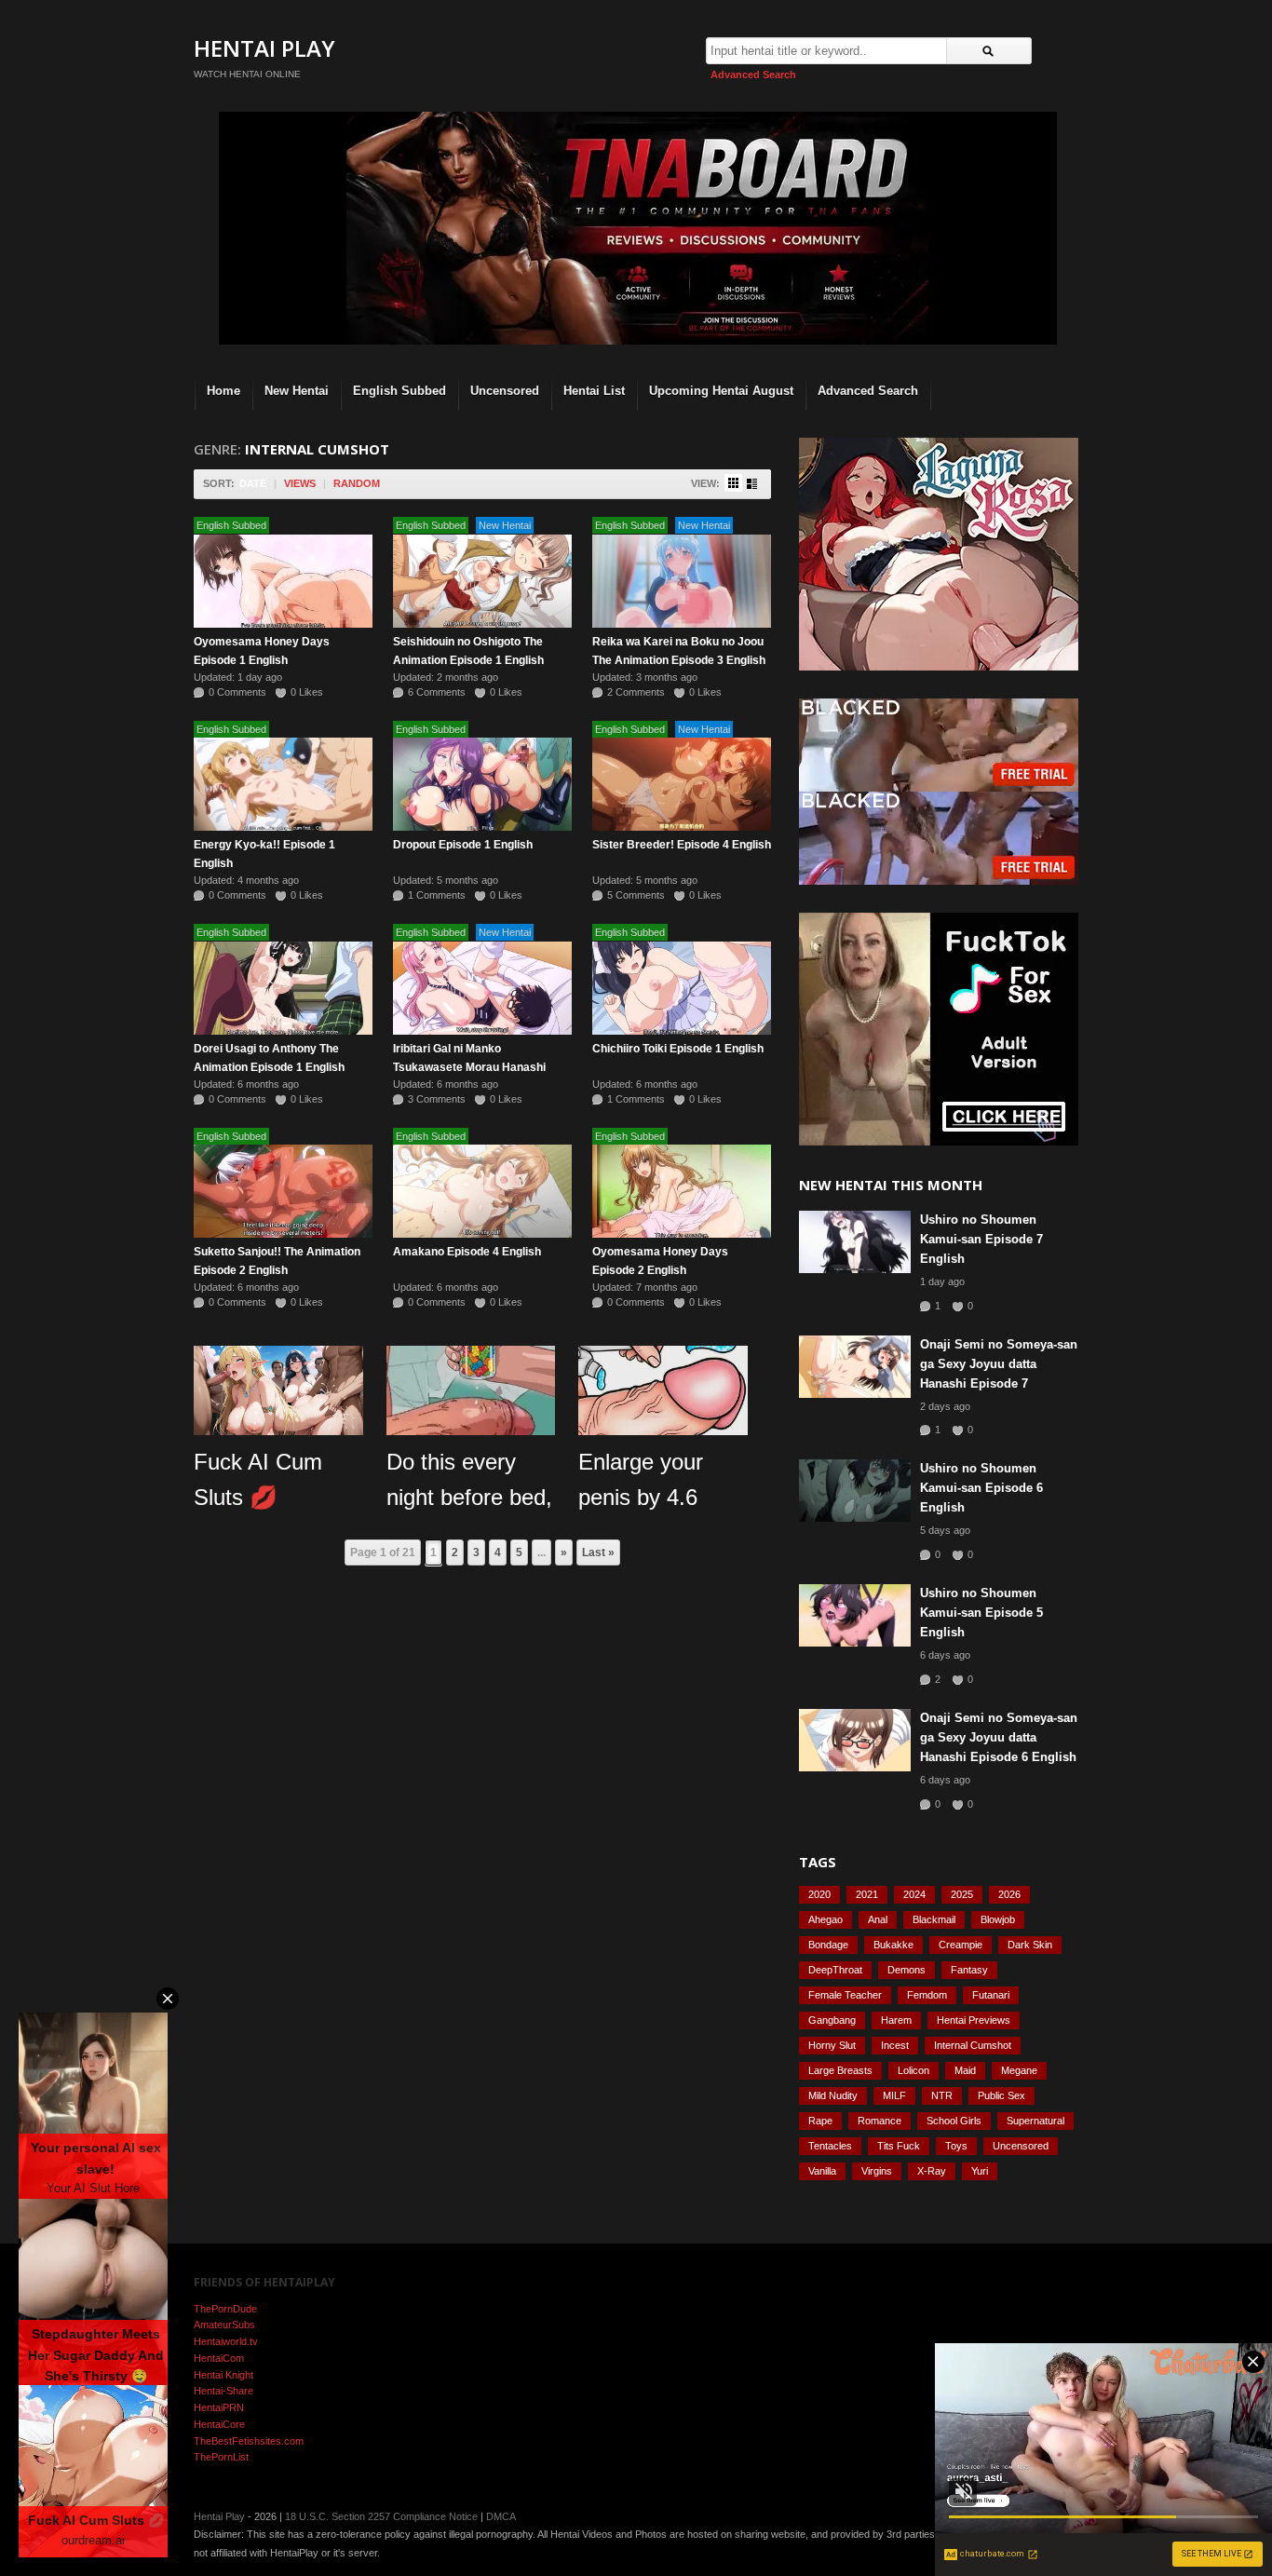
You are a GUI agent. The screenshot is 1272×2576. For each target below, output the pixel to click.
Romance (880, 2121)
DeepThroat (835, 1970)
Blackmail (934, 1919)
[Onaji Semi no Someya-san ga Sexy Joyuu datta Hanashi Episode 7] (855, 1367)
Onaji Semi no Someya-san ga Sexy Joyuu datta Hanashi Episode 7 (999, 1364)
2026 (1009, 1894)
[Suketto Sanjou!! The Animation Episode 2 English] (283, 1191)
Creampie (961, 1945)
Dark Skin (1030, 1945)
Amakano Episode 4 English (467, 1252)
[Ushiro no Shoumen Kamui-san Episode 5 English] (855, 1615)
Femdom (927, 1995)
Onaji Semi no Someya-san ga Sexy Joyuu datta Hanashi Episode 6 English (999, 1737)
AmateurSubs (224, 2325)
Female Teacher (845, 1995)
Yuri (980, 2171)
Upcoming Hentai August (721, 391)
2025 (962, 1894)
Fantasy (969, 1970)
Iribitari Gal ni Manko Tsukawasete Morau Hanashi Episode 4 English (469, 1067)
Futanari (991, 1995)
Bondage (828, 1945)
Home (223, 391)
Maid (965, 2070)
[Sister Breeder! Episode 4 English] (682, 784)
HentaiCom (219, 2358)
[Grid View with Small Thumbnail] (733, 483)
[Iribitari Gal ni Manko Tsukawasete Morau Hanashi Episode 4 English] (482, 988)
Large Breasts (840, 2070)
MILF (894, 2095)
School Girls (954, 2121)
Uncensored (505, 391)
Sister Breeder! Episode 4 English (682, 845)
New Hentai (297, 391)
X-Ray (932, 2171)
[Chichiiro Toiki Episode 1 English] (682, 988)
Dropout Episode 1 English (463, 845)
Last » (598, 1552)
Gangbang (832, 2020)
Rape (820, 2121)
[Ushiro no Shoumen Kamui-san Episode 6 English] (855, 1491)
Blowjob (998, 1919)
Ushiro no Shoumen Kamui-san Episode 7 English (981, 1239)
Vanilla (822, 2171)
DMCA (501, 2516)
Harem (896, 2020)
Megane (1019, 2070)
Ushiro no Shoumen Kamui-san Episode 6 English (981, 1488)
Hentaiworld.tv (226, 2341)
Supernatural (1035, 2121)
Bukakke (893, 1945)
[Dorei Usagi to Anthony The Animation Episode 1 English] (283, 988)
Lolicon (913, 2070)
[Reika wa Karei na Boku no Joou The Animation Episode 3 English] (682, 581)
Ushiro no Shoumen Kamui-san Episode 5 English (981, 1613)
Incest (895, 2045)
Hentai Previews (974, 2020)
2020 (819, 1894)
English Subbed (399, 391)
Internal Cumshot (973, 2045)
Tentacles (830, 2146)
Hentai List (594, 391)
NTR (942, 2095)
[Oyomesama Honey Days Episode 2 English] (682, 1191)
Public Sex (1001, 2095)
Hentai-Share (223, 2391)
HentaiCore (219, 2424)
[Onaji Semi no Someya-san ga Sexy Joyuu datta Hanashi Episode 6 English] (855, 1740)
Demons (907, 1970)
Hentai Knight (223, 2375)
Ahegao (825, 1919)
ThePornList (221, 2457)
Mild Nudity (833, 2095)
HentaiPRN (219, 2407)
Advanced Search (753, 75)
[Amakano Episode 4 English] (482, 1191)
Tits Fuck (899, 2146)
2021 (867, 1894)
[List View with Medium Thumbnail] (752, 484)
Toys (956, 2146)
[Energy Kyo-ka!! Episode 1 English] (283, 784)
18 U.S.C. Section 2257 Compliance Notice (381, 2516)
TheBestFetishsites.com (249, 2441)
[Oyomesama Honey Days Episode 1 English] (283, 581)
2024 (914, 1894)
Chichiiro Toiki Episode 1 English (678, 1049)
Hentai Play (264, 48)
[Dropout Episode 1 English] (482, 784)
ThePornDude (225, 2309)
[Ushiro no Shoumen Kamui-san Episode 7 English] (855, 1242)
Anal (878, 1919)
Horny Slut (832, 2045)
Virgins (877, 2171)
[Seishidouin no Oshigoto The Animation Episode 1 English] (482, 581)
